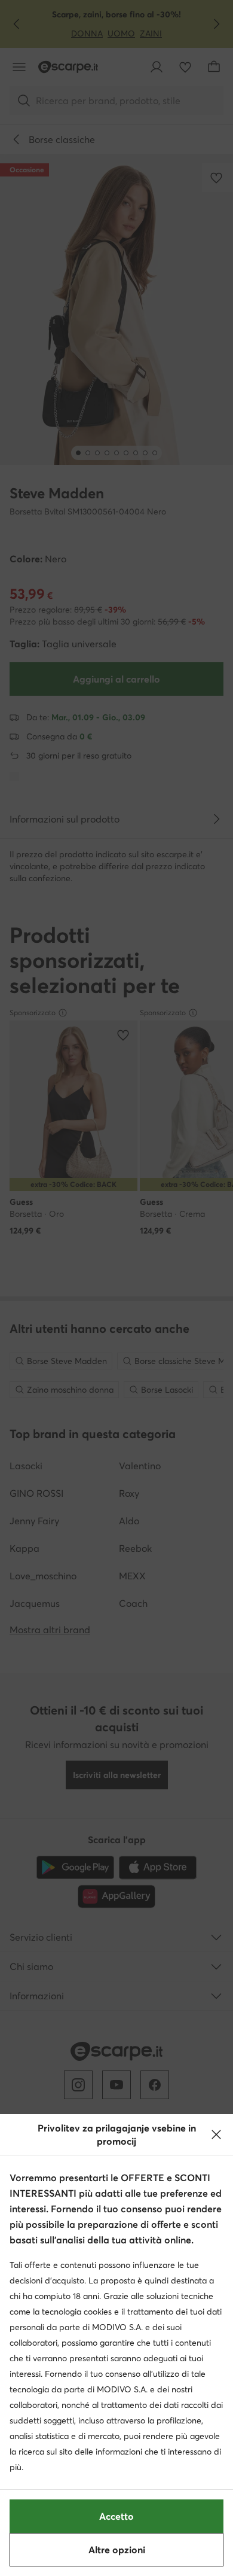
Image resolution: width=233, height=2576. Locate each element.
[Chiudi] (216, 2135)
